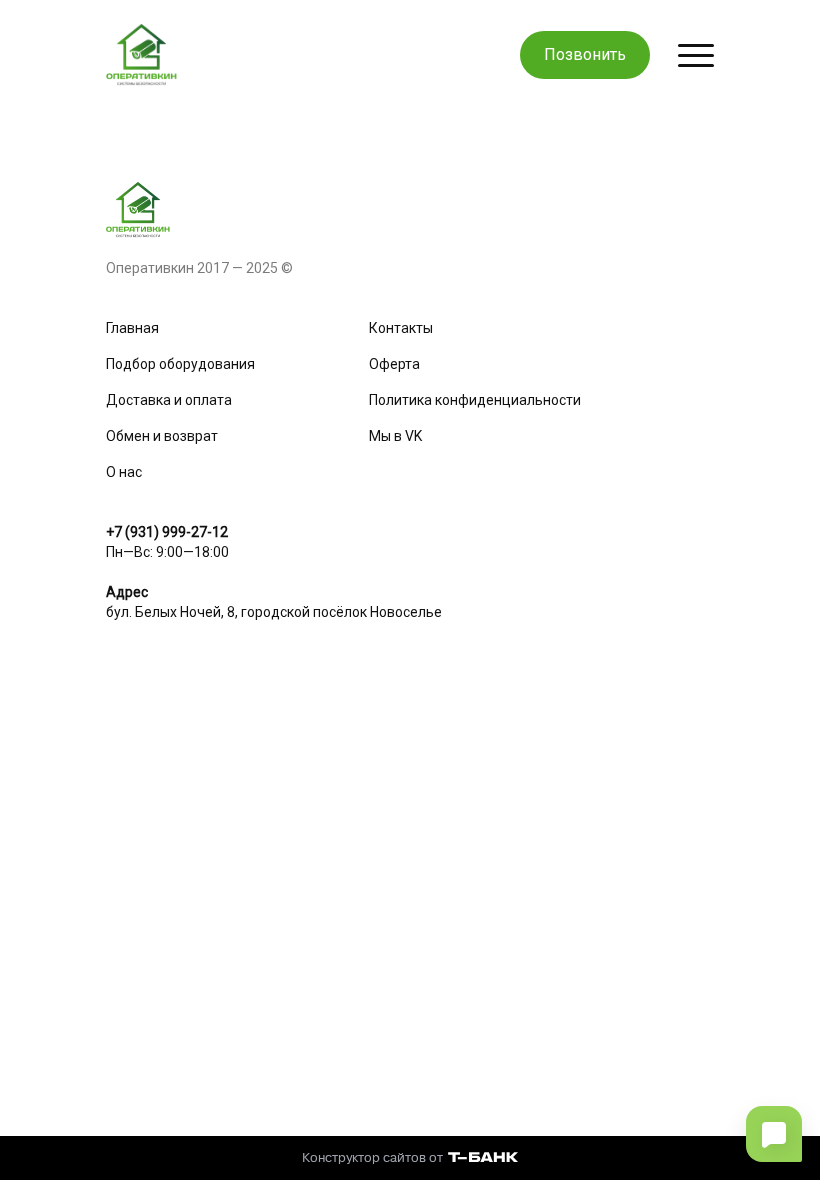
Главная (132, 328)
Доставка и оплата (169, 400)
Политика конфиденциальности (475, 400)
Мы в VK (395, 436)
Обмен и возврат (162, 436)
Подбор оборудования (180, 364)
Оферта (394, 364)
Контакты (401, 328)
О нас (124, 472)
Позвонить (585, 54)
